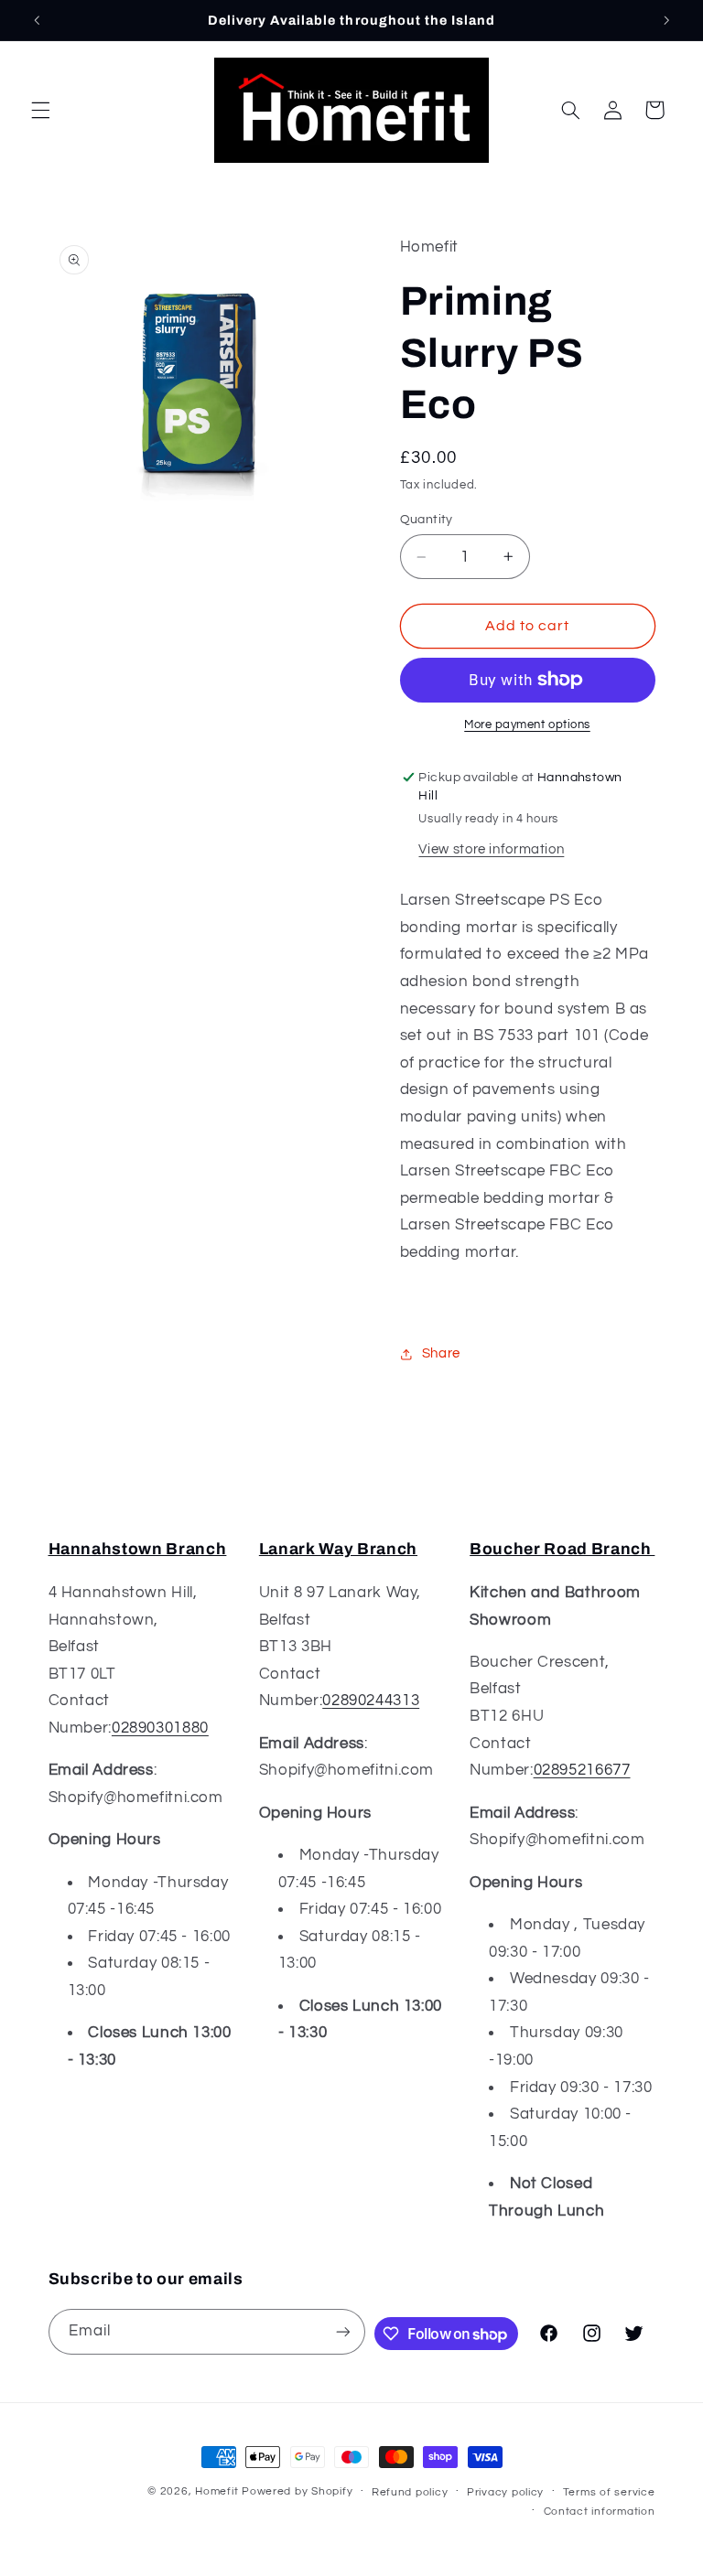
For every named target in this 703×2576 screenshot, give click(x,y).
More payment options (527, 725)
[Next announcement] (666, 20)
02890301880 (160, 1728)
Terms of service (609, 2492)
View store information (491, 849)
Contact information (600, 2512)
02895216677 (582, 1770)
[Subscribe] (342, 2331)
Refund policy (410, 2492)
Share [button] (441, 1353)
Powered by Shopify (297, 2491)
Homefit (216, 2491)
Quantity (427, 520)
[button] (40, 110)
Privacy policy (505, 2492)
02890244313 (371, 1701)
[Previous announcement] (37, 20)
